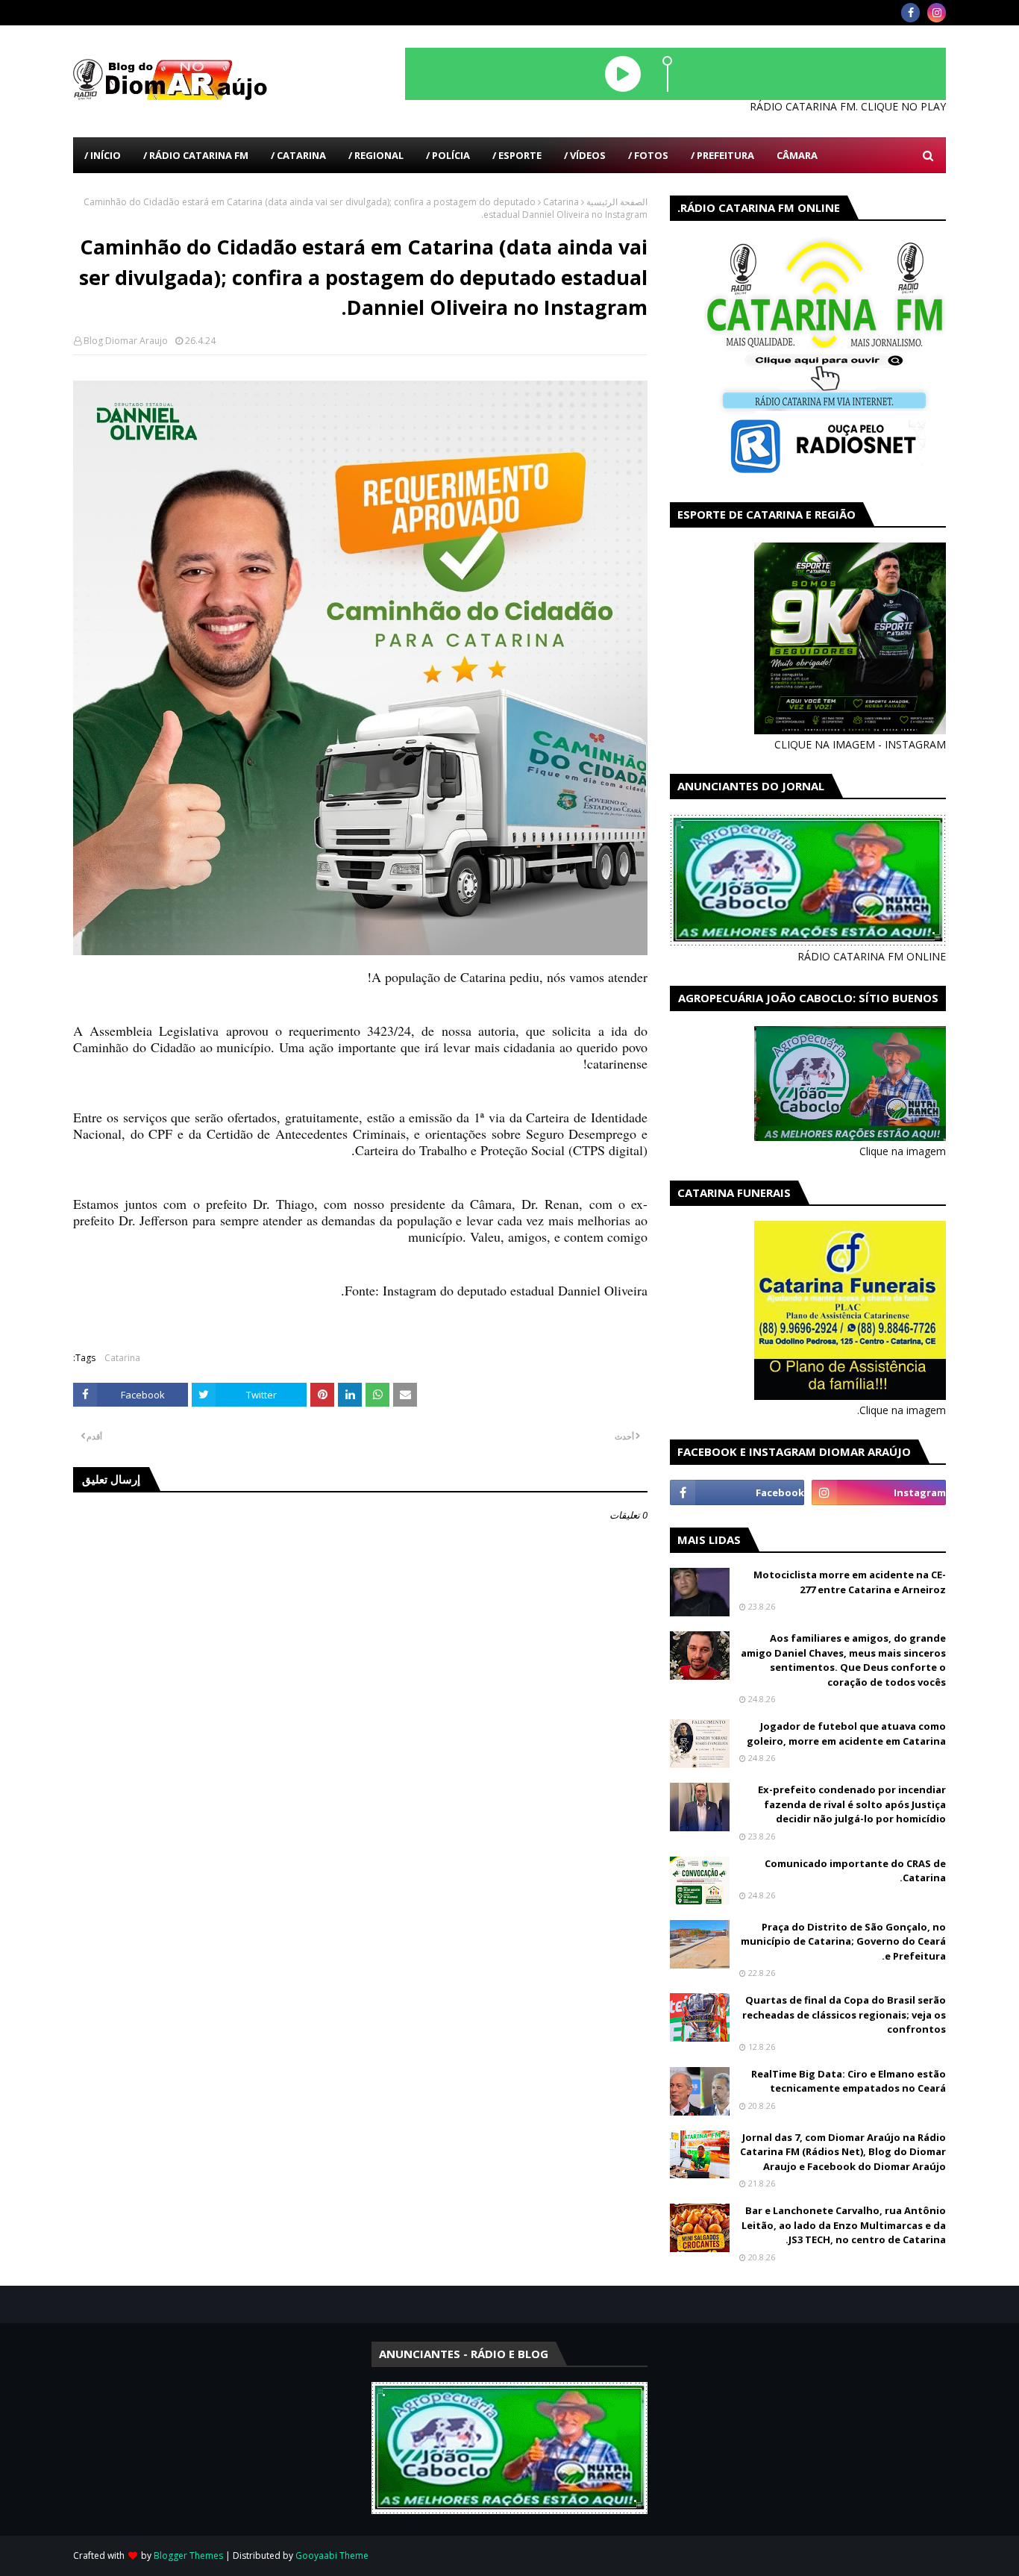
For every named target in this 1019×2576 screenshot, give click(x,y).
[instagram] (937, 13)
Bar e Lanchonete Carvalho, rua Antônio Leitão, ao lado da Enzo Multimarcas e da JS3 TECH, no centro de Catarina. (844, 2225)
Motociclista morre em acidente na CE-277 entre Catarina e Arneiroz (850, 1582)
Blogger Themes (188, 2555)
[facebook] (910, 13)
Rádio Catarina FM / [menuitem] (196, 155)
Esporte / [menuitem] (517, 155)
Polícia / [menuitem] (448, 155)
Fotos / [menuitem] (648, 155)
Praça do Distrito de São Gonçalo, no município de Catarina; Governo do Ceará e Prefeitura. (843, 1941)
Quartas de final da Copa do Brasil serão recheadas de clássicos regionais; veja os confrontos (844, 2014)
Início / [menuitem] (103, 155)
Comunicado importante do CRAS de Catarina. (855, 1871)
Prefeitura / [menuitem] (722, 155)
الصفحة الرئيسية (617, 202)
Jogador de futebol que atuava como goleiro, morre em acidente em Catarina (846, 1734)
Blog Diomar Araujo (126, 341)
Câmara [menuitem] (797, 155)
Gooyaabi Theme (332, 2555)
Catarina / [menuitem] (298, 155)
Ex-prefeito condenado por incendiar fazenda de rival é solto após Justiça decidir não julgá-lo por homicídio (852, 1804)
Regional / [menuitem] (376, 155)
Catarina (561, 202)
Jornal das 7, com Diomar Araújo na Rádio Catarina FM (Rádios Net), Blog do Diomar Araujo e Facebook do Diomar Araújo (843, 2152)
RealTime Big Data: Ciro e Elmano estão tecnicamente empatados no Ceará (849, 2081)
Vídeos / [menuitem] (585, 155)
